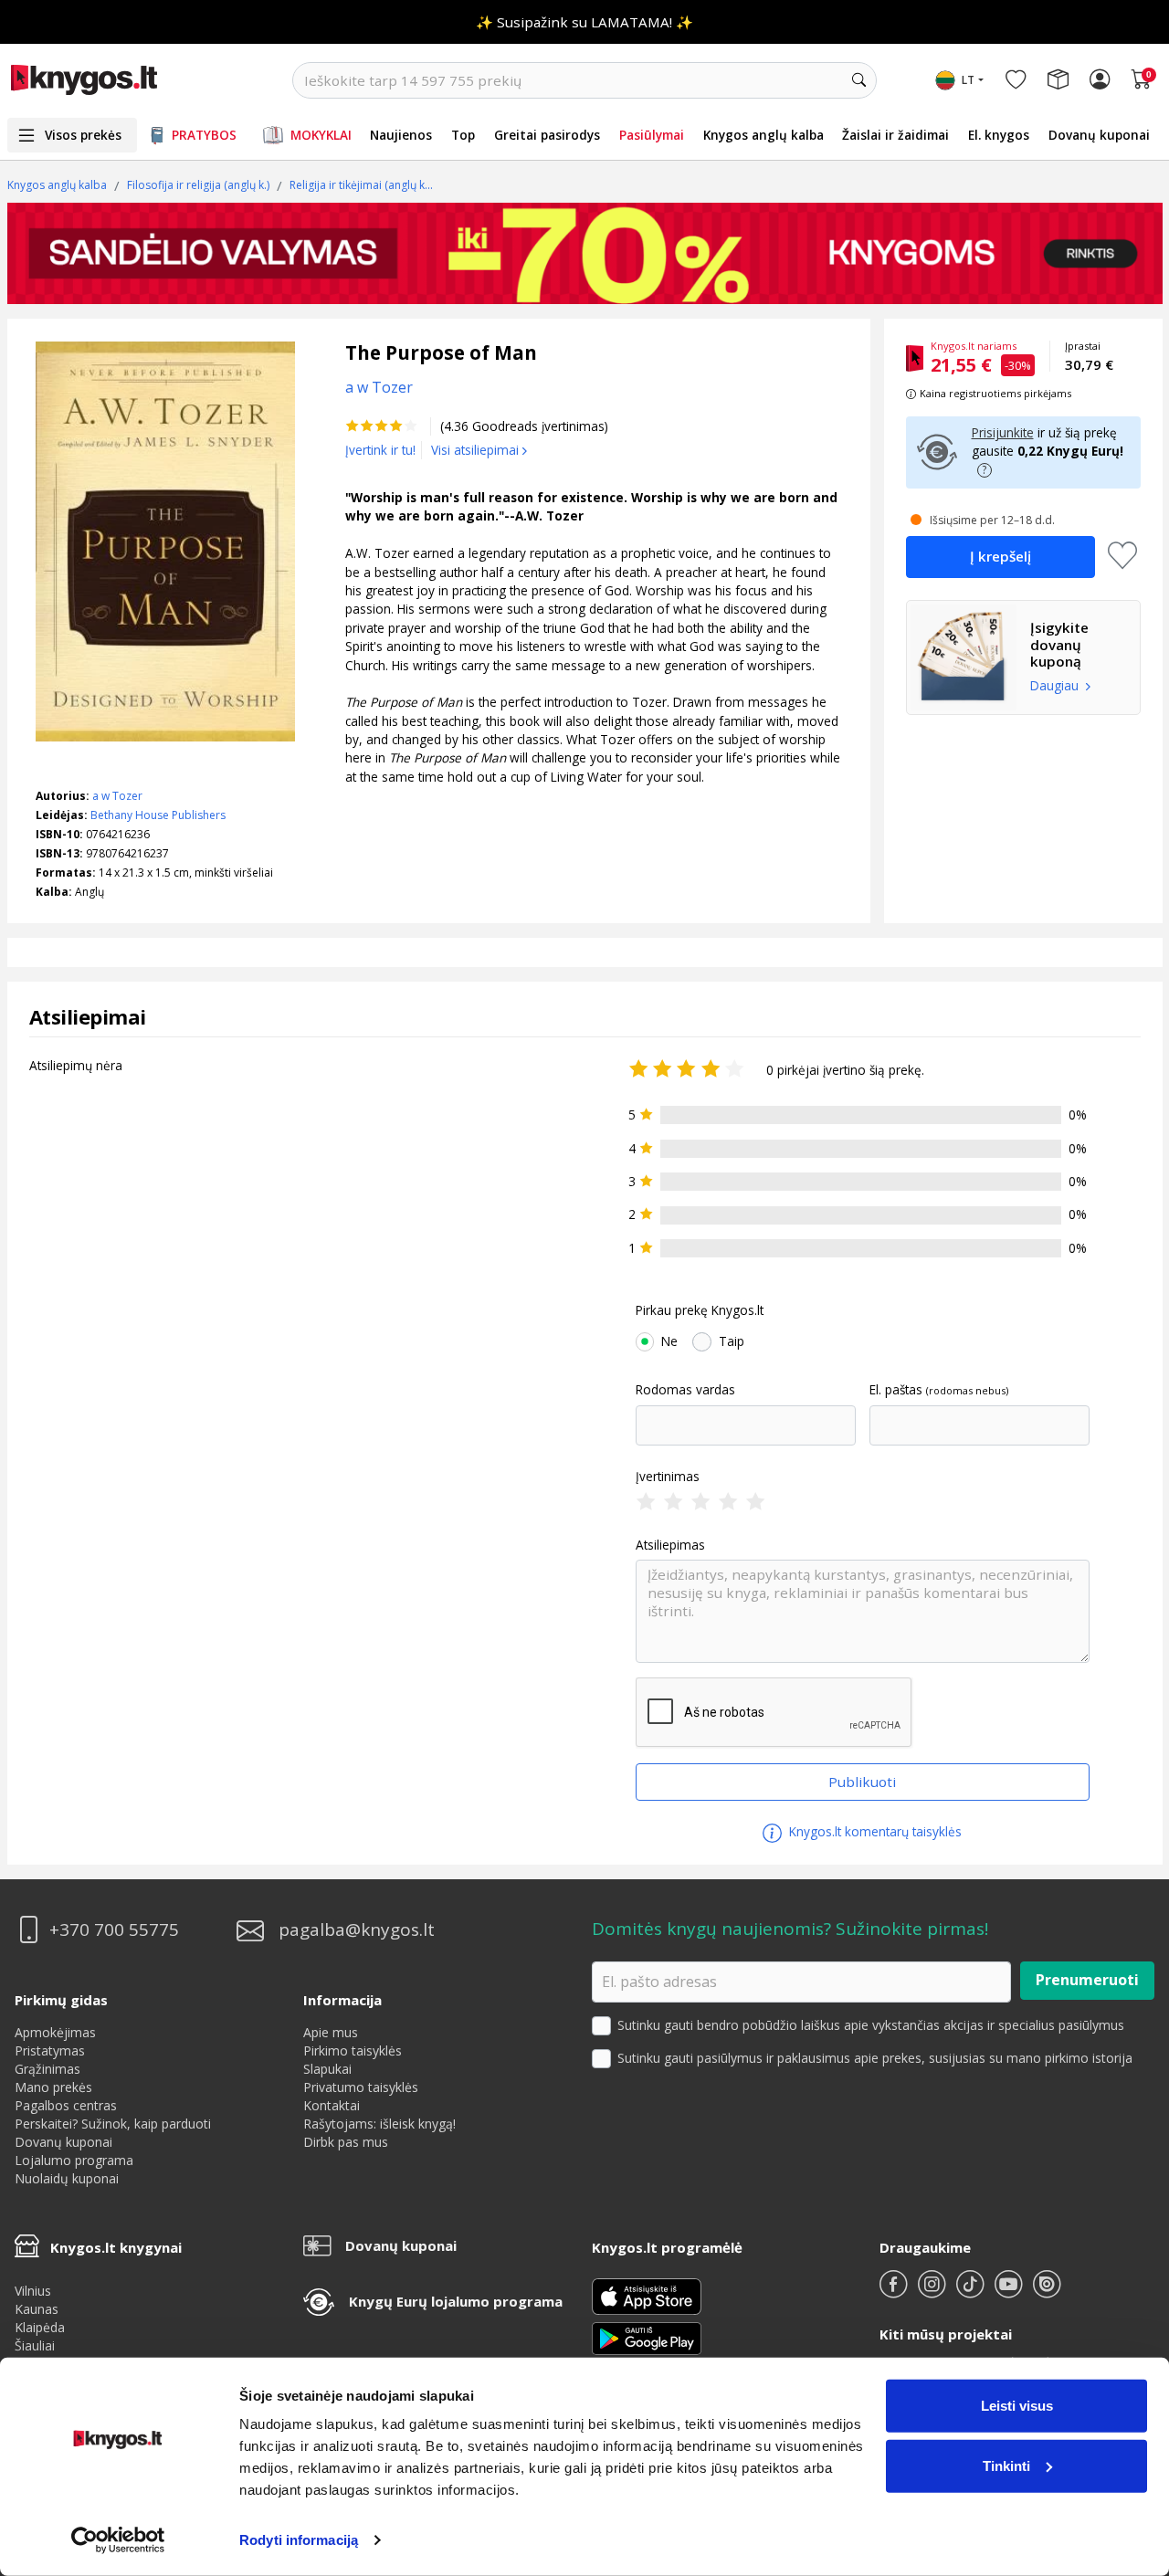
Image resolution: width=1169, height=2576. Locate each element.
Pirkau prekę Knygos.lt (700, 1310)
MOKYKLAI (321, 135)
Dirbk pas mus (346, 2142)
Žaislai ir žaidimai (895, 135)
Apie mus (331, 2032)
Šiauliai (35, 2345)
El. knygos (999, 135)
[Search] (858, 80)
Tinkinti (1006, 2465)
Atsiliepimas (670, 1545)
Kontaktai (332, 2105)
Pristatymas (50, 2050)
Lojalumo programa (74, 2160)
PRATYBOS (204, 135)
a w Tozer (117, 796)
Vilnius (33, 2291)
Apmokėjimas (55, 2032)
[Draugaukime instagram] (933, 2292)
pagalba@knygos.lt (357, 1930)
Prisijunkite (1003, 432)
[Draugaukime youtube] (1010, 2292)
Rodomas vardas (685, 1390)
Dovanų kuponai (1099, 135)
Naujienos (401, 135)
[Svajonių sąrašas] (1016, 80)
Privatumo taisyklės (361, 2087)
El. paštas (896, 1390)
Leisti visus (1017, 2406)
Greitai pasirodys (547, 135)
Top (463, 135)
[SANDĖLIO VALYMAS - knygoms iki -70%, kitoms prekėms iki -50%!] (585, 253)
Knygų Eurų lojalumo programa (456, 2301)
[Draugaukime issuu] (1047, 2292)
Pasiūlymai (652, 135)
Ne (669, 1341)
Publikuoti (862, 1782)
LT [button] (968, 80)
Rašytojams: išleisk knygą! (379, 2124)
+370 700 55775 (114, 1930)
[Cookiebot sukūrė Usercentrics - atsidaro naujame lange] (118, 2540)
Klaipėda (40, 2327)
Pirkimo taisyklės (353, 2050)
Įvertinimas (668, 1477)
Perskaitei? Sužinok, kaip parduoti (113, 2124)
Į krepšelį (1000, 556)
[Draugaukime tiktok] (972, 2292)
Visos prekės (83, 135)
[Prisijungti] (1100, 80)
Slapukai (327, 2069)
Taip (732, 1341)
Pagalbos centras (66, 2105)
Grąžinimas (47, 2069)
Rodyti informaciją (299, 2540)
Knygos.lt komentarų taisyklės (874, 1831)
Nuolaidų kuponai (67, 2178)
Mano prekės (53, 2087)
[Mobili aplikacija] (647, 2337)
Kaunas (37, 2309)
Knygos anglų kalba (764, 135)
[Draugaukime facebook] (895, 2292)
